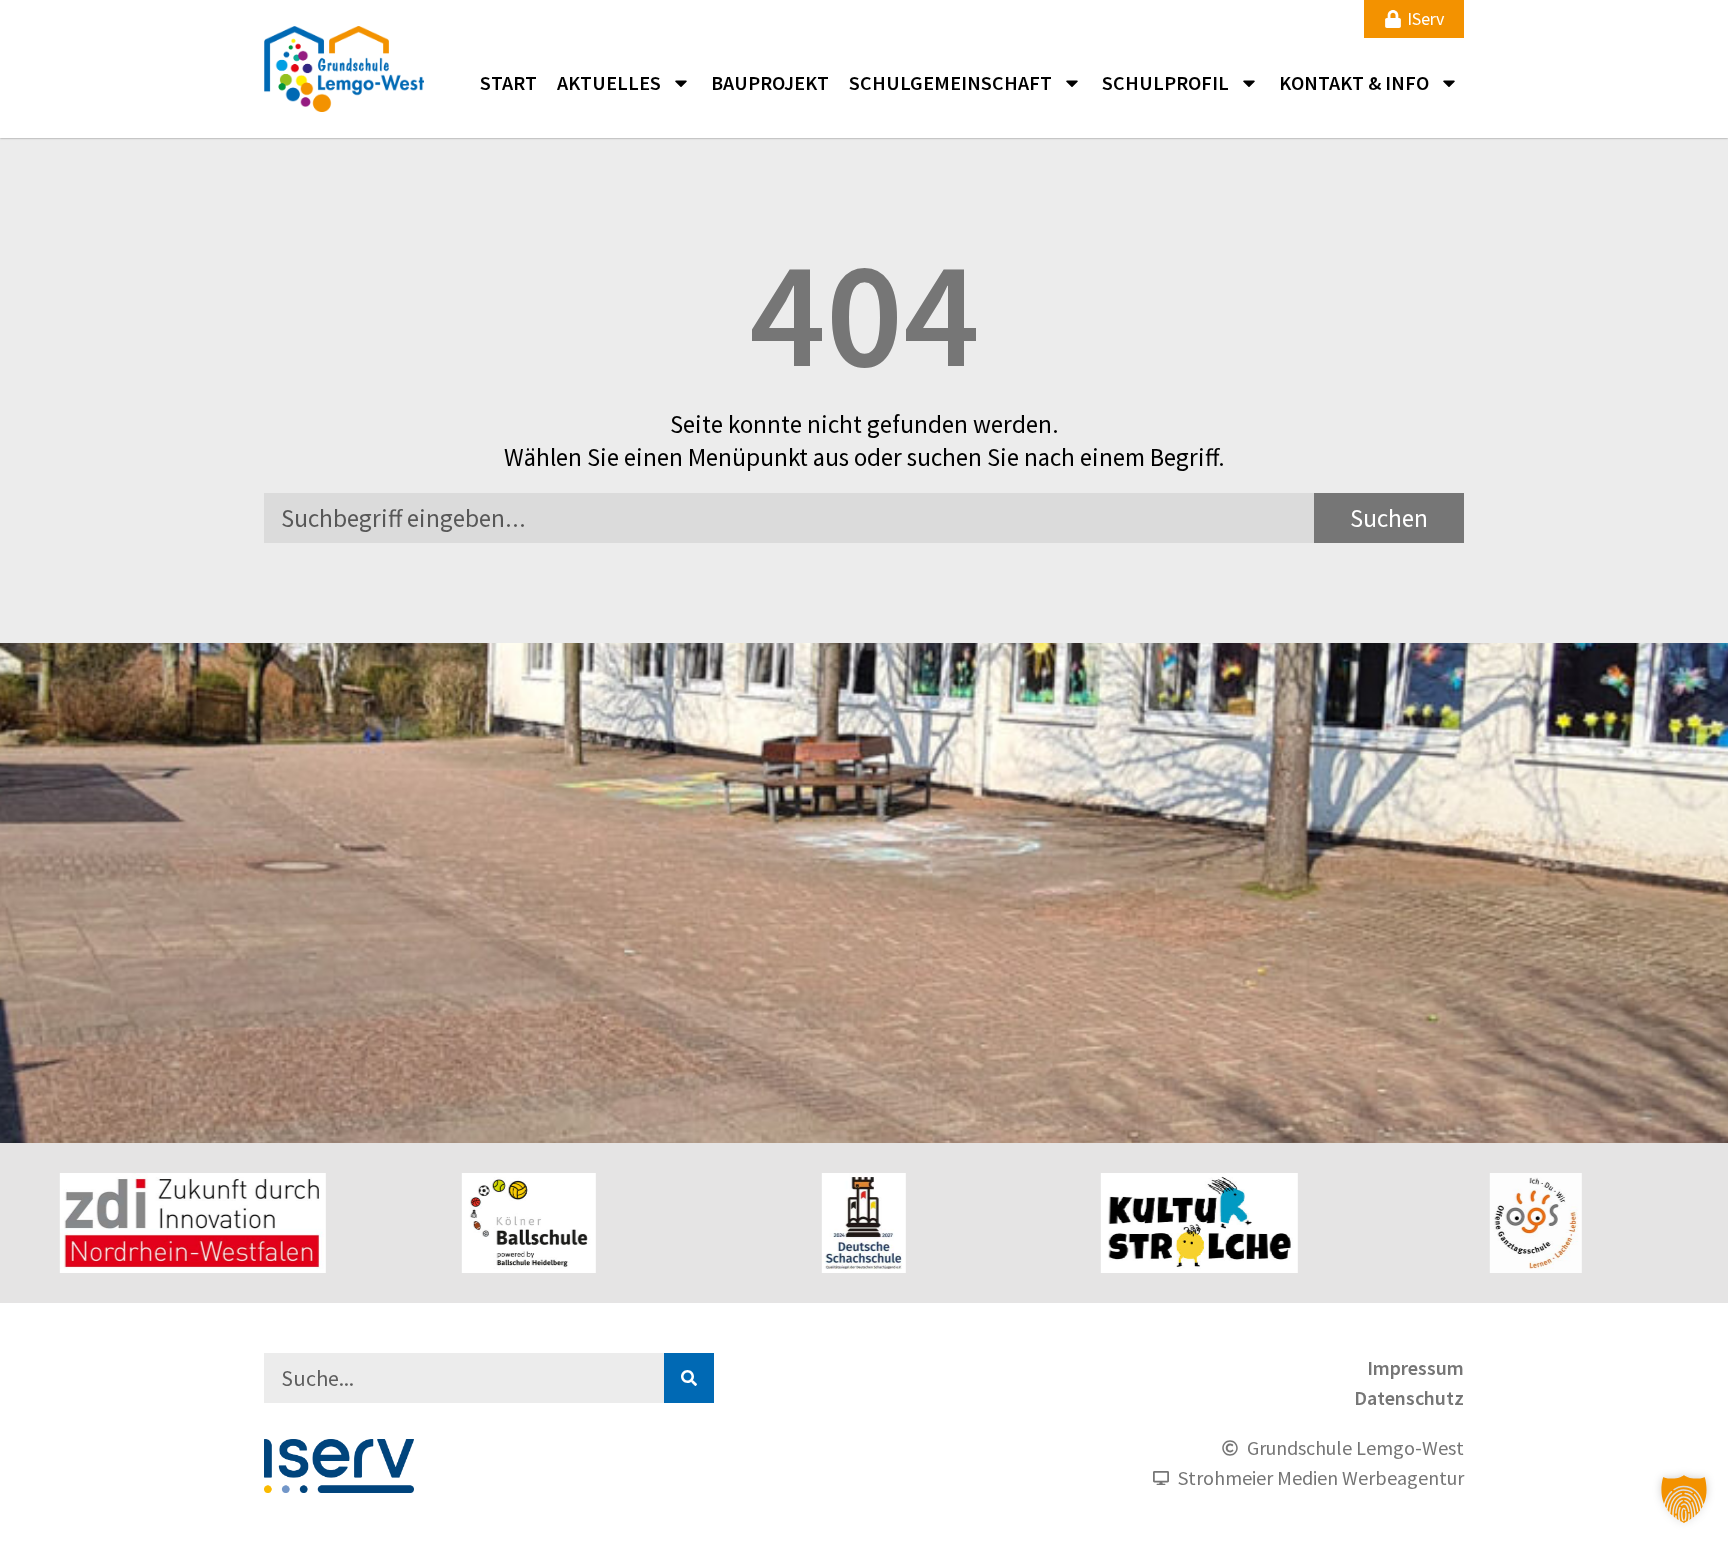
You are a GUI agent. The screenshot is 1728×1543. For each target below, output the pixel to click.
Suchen (1389, 518)
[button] (1684, 1499)
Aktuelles (609, 82)
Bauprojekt (770, 82)
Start (508, 82)
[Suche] (689, 1378)
